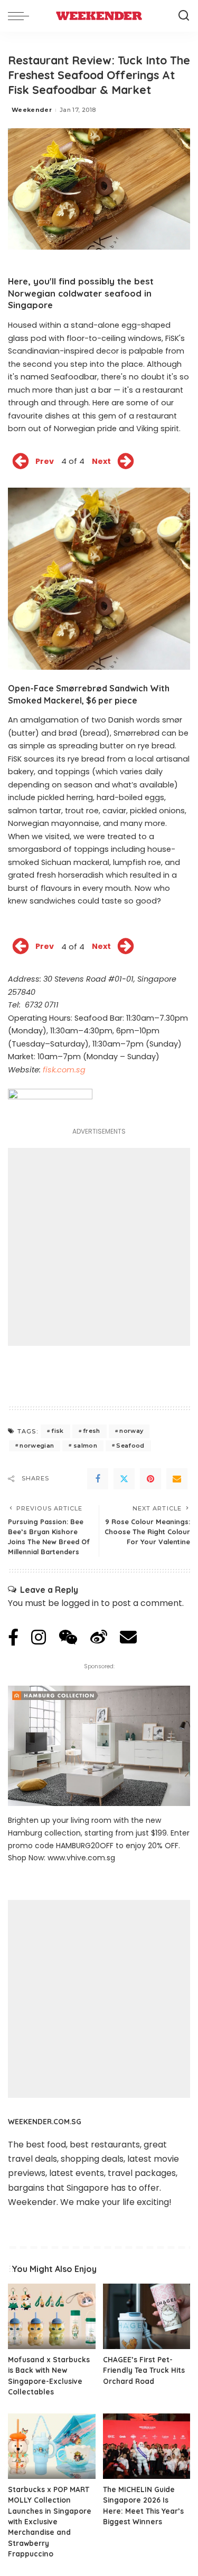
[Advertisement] (99, 1247)
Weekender (32, 110)
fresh (92, 1431)
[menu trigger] (21, 16)
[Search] (184, 16)
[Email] (177, 1479)
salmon (85, 1446)
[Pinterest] (150, 1479)
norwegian (37, 1446)
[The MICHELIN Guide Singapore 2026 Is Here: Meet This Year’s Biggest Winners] (147, 2446)
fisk (57, 1431)
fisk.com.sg (64, 1070)
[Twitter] (124, 1479)
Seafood (130, 1446)
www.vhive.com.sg (81, 1858)
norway (131, 1431)
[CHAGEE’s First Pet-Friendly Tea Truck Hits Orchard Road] (147, 2316)
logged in (80, 1603)
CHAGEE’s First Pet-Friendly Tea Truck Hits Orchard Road (144, 2370)
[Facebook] (98, 1479)
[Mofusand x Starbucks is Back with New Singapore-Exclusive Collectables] (52, 2316)
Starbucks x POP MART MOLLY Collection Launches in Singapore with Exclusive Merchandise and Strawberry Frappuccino (50, 2521)
